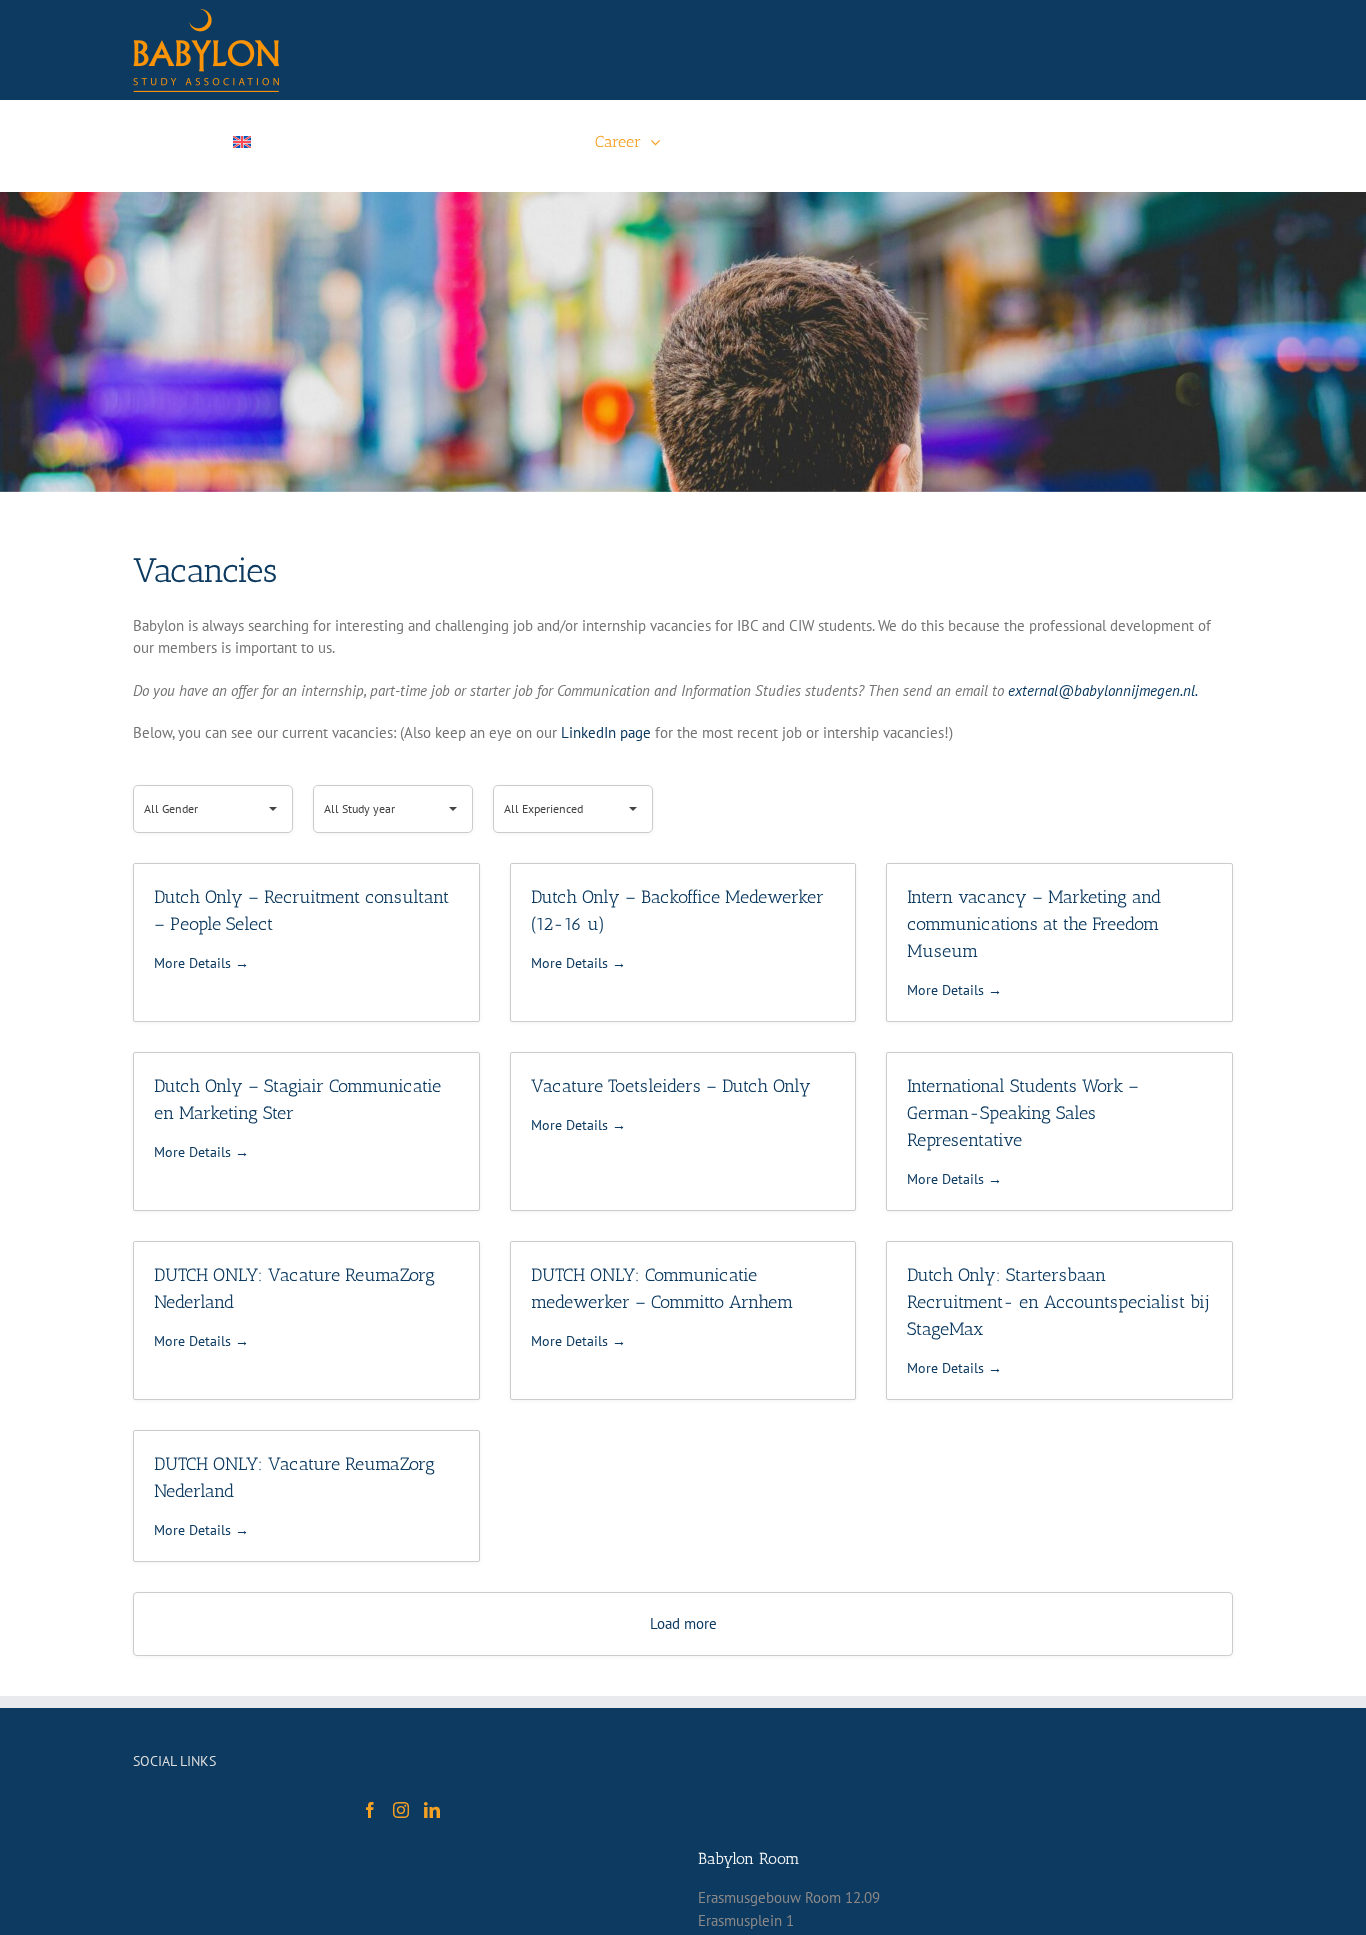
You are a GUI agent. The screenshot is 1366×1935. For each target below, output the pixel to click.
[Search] (1116, 142)
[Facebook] (370, 1810)
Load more (683, 1623)
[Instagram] (401, 1810)
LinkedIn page (606, 732)
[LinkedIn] (432, 1810)
